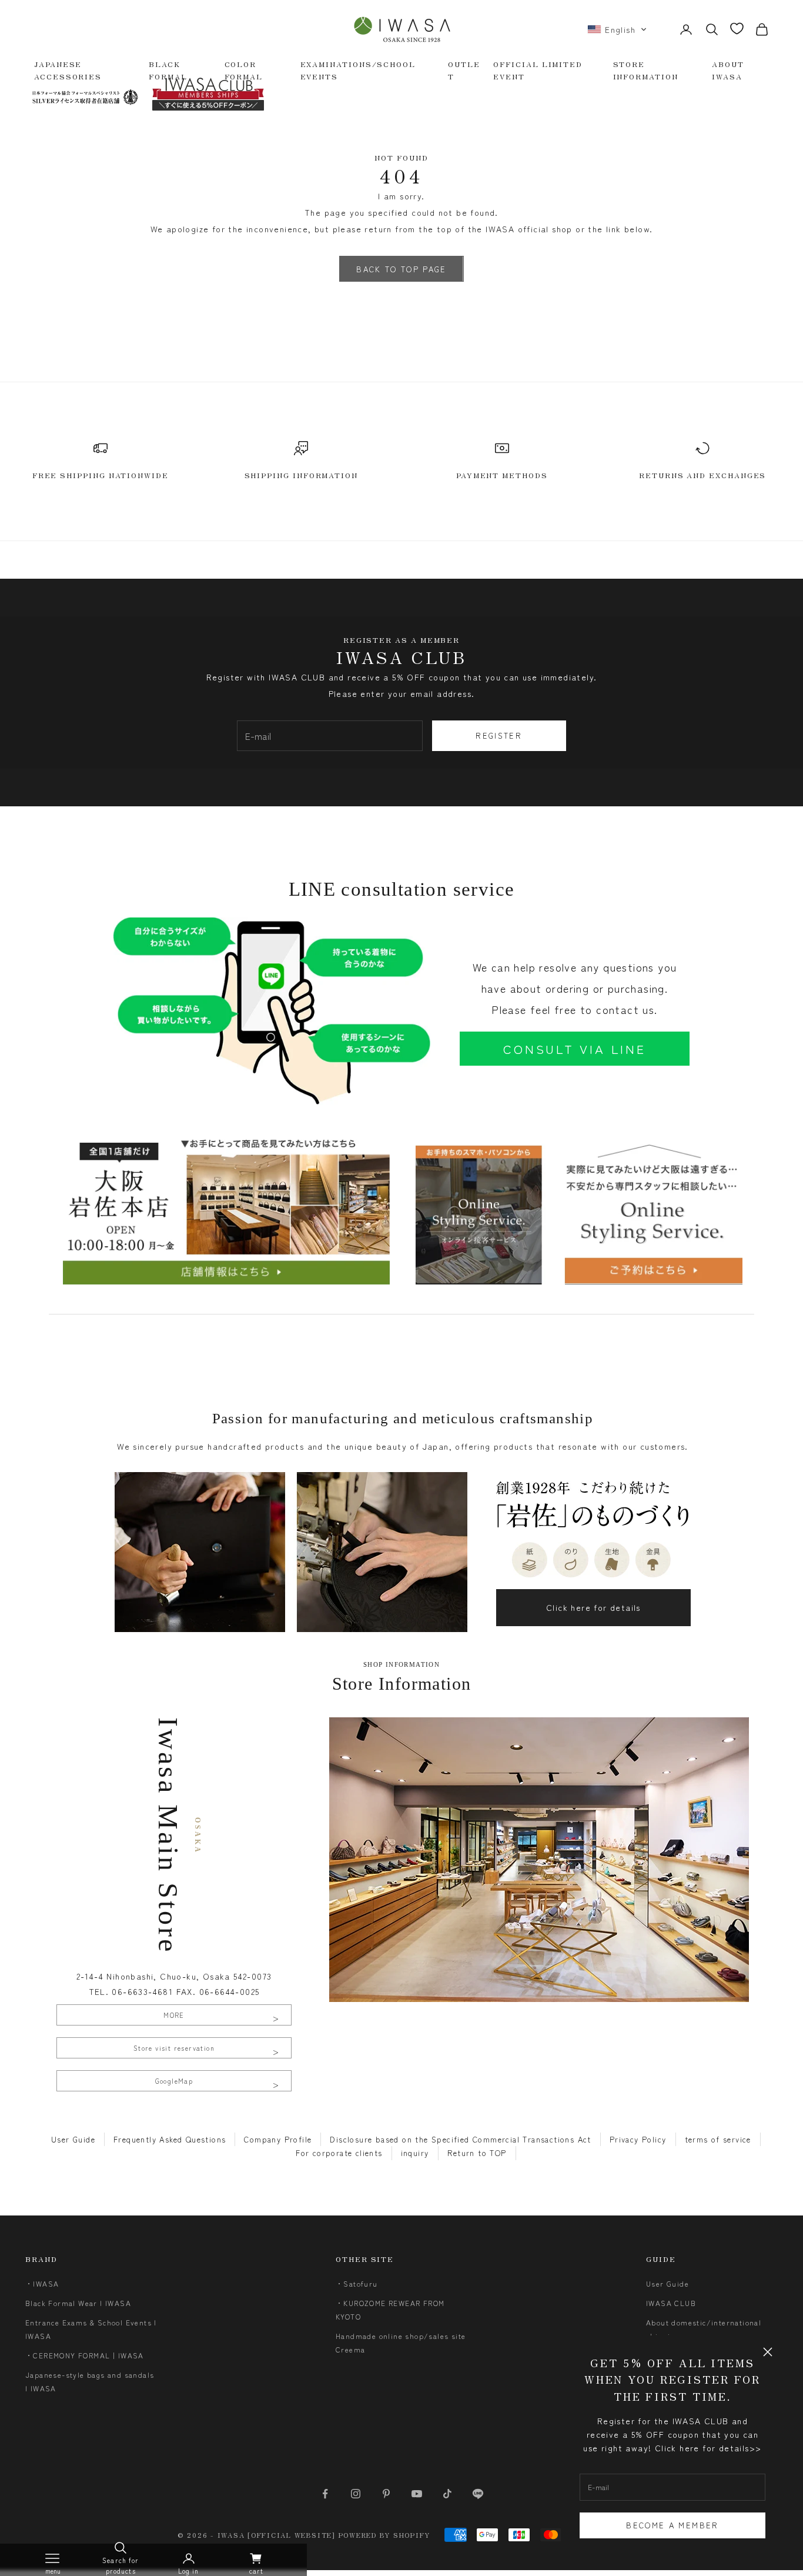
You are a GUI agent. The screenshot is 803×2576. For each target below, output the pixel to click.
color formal (244, 70)
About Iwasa (728, 70)
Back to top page (401, 269)
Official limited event (538, 70)
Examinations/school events (358, 70)
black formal (168, 70)
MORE (174, 2015)
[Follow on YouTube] (417, 2494)
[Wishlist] (737, 29)
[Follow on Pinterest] (386, 2494)
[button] (617, 29)
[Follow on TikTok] (447, 2494)
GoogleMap (174, 2081)
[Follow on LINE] (478, 2494)
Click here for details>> (708, 2448)
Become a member (672, 2525)
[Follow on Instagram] (356, 2494)
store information (646, 70)
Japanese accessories (68, 70)
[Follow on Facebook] (325, 2494)
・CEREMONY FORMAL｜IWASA (85, 2355)
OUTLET (464, 70)
